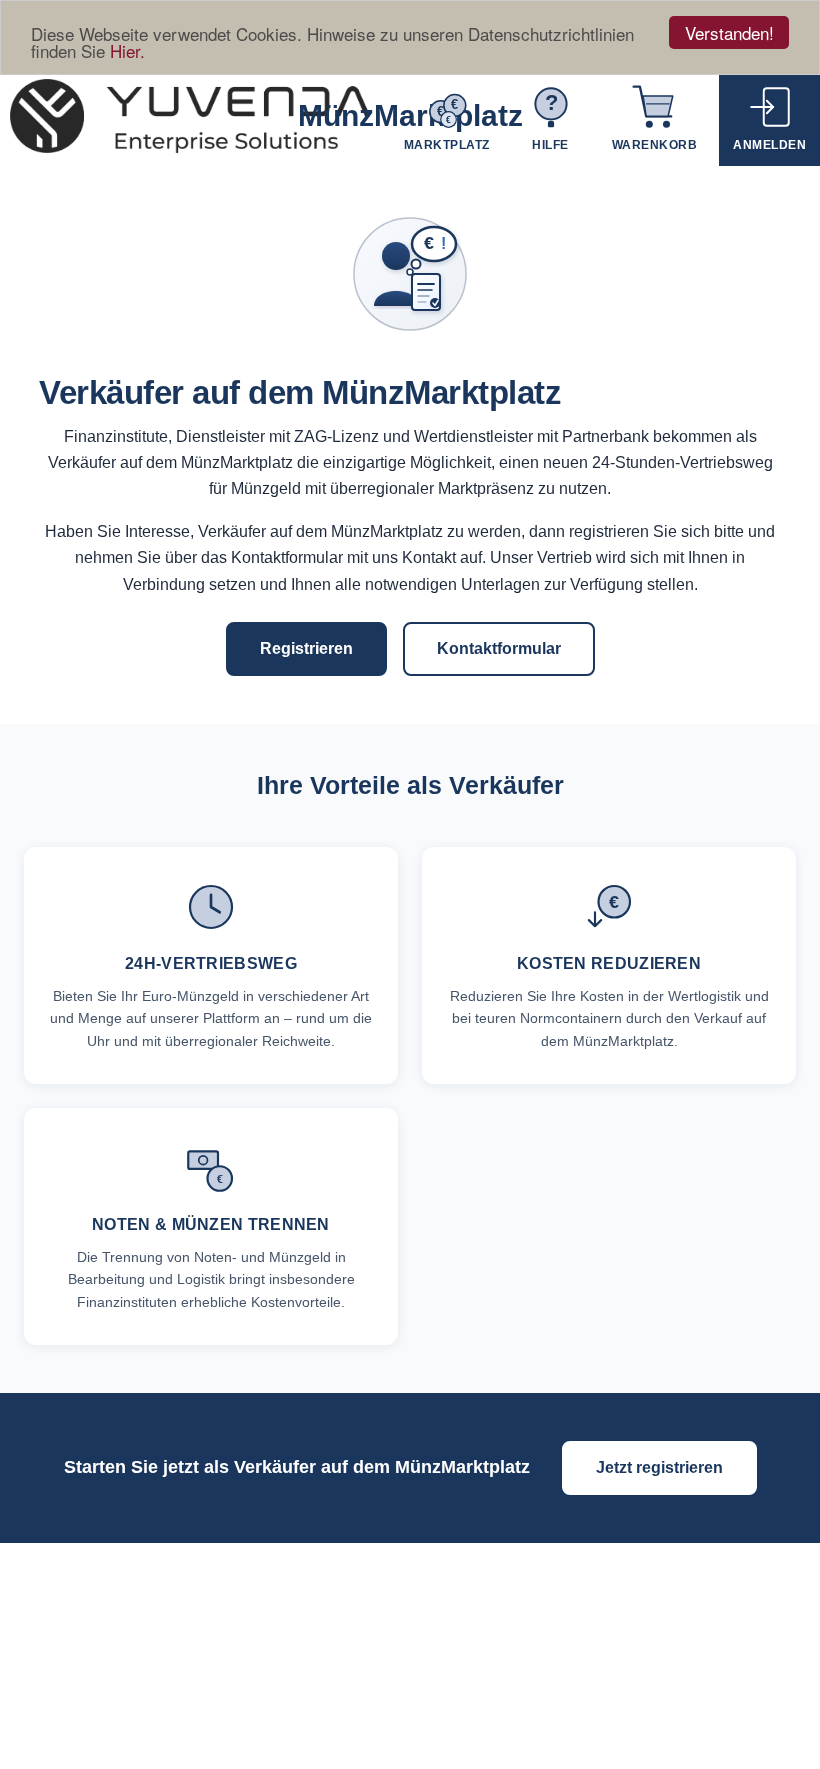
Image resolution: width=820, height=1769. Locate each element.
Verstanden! (729, 32)
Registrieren (306, 648)
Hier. (127, 50)
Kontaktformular (499, 648)
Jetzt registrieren (659, 1467)
